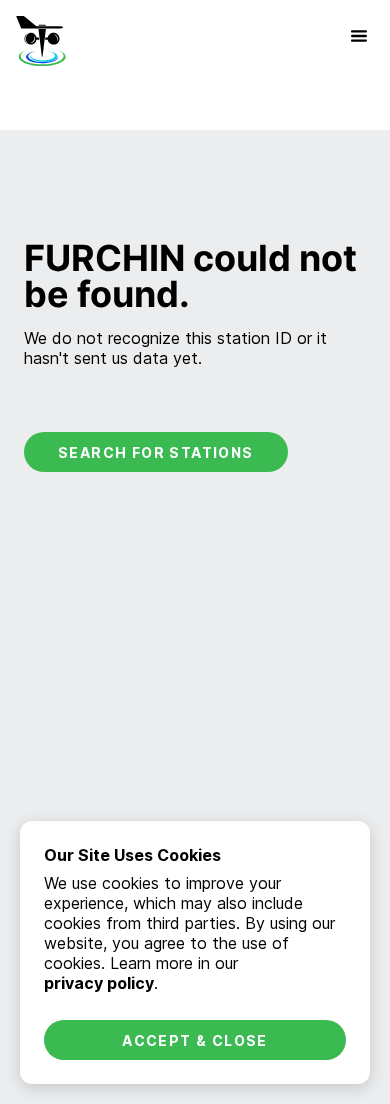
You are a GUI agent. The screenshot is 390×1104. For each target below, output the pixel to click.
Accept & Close (195, 1040)
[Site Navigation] (359, 36)
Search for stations (156, 452)
